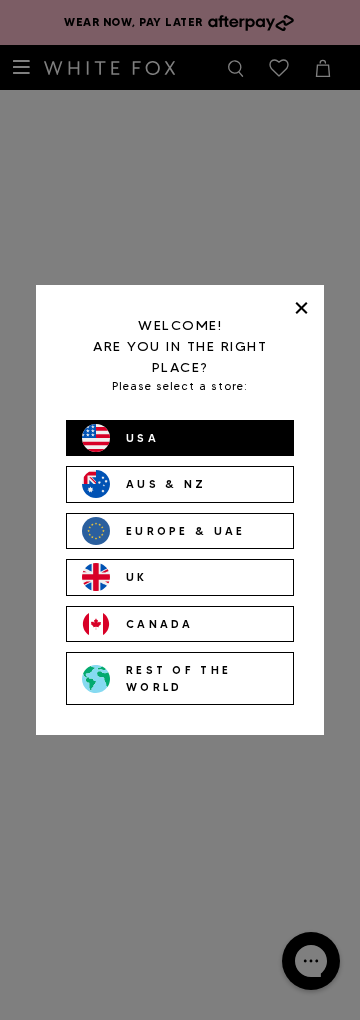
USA (142, 438)
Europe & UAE (186, 531)
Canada (160, 624)
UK (137, 577)
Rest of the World (178, 678)
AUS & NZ (166, 484)
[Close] (301, 307)
